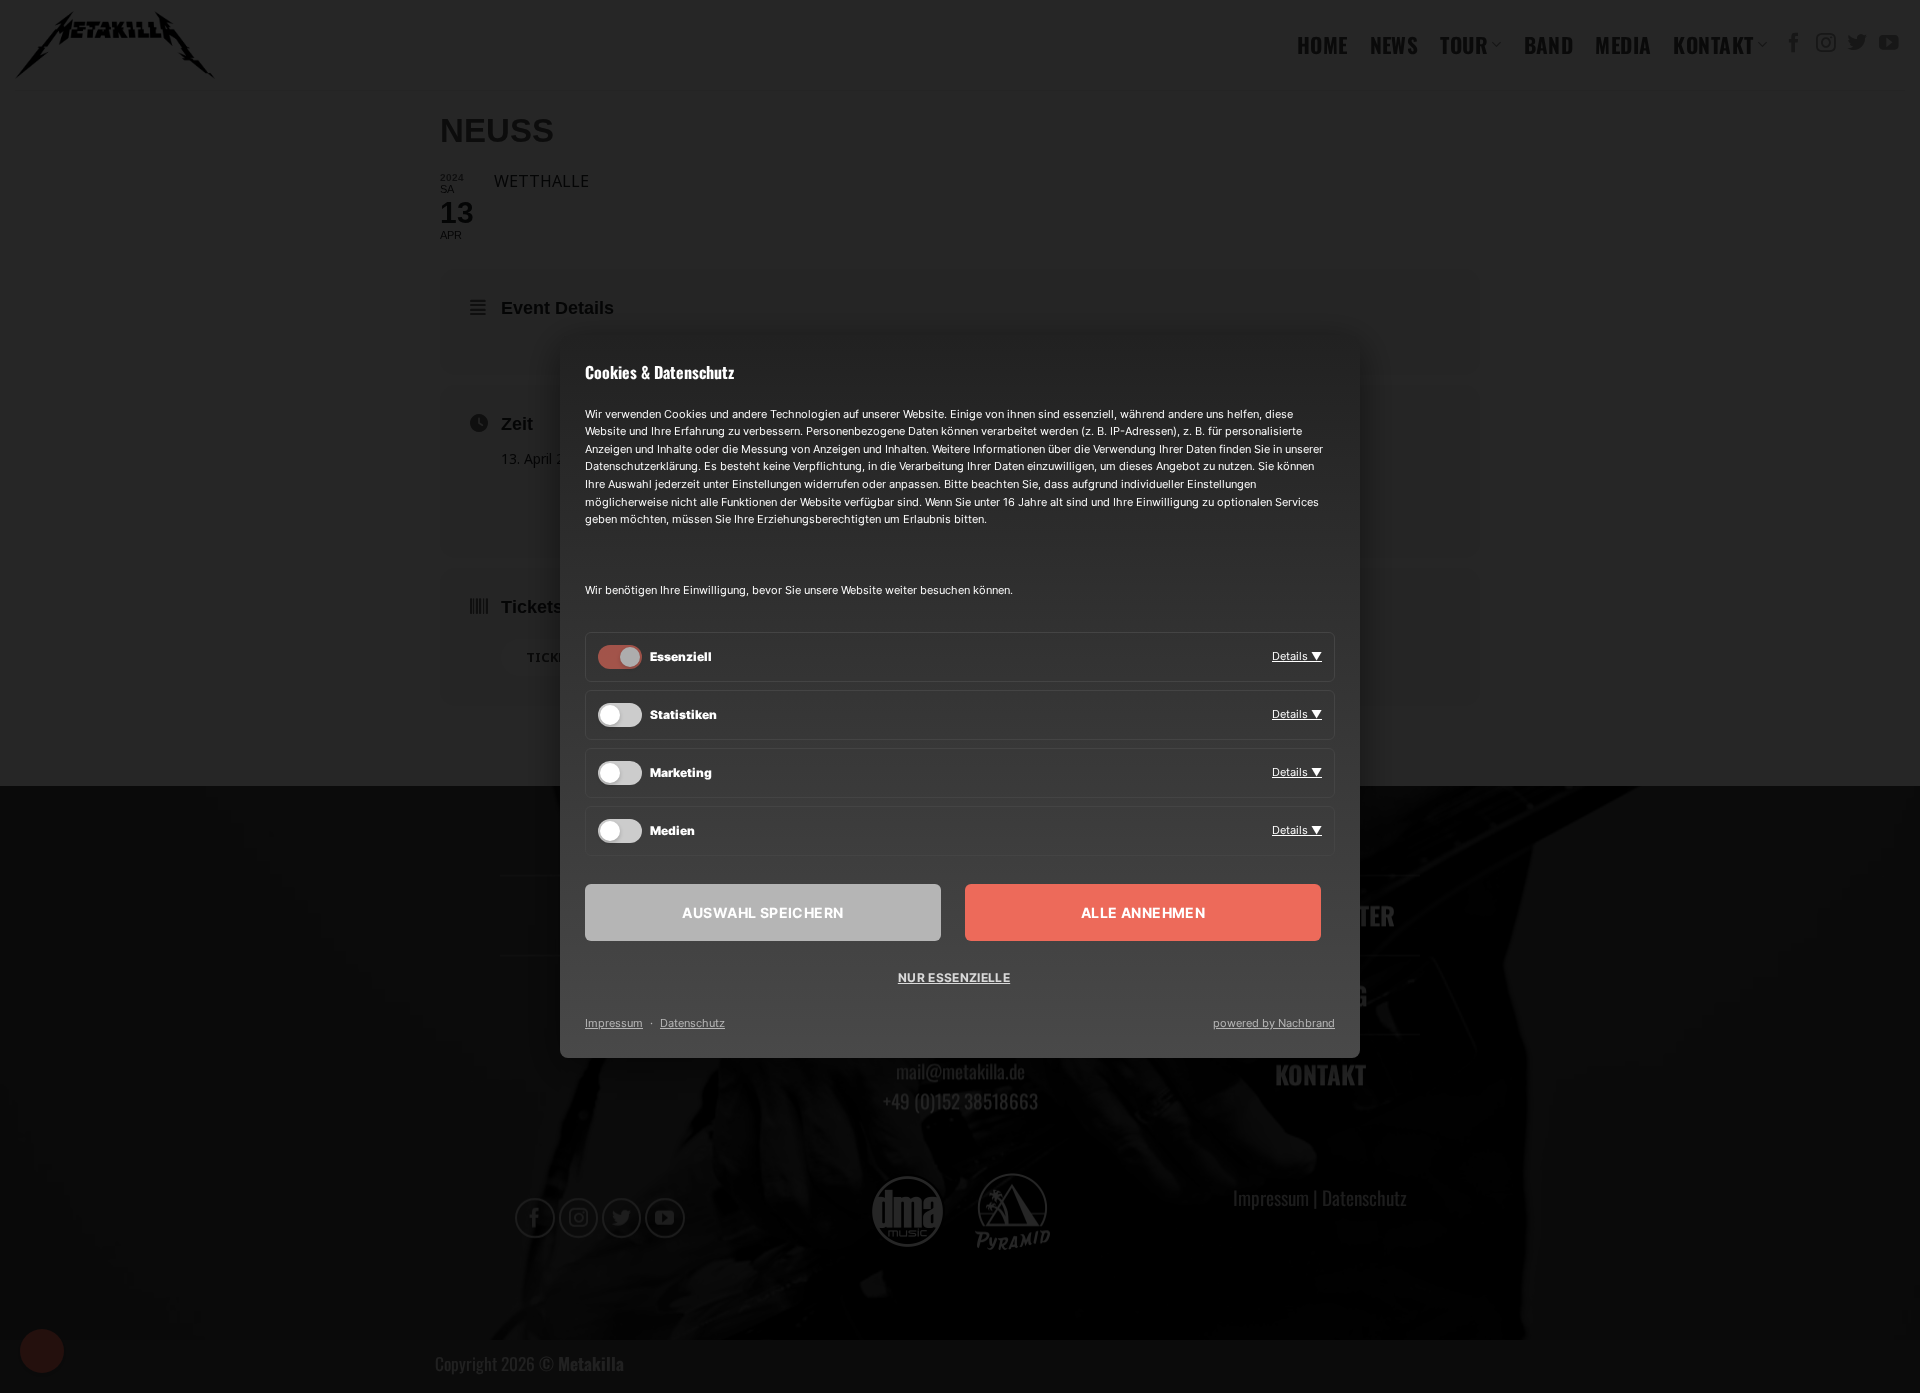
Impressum (614, 1023)
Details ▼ (1297, 656)
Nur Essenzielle (954, 977)
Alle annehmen (1143, 912)
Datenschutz (692, 1023)
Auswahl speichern (762, 912)
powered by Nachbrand (1274, 1023)
